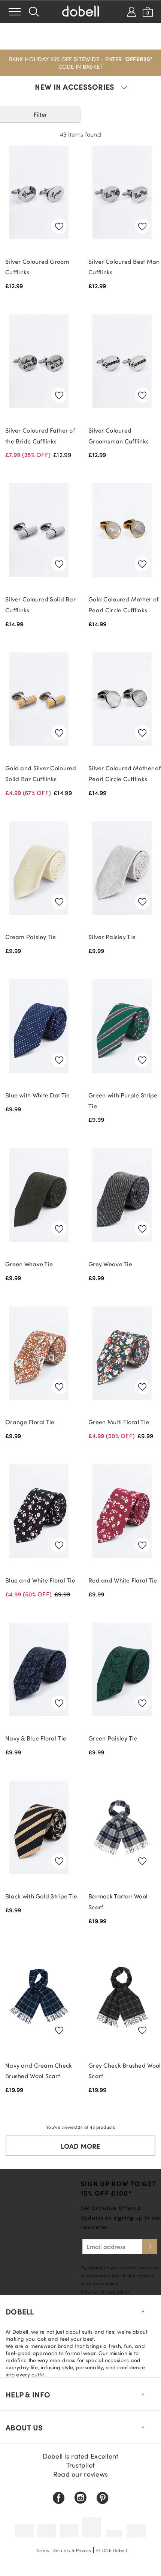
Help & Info (28, 2394)
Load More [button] (80, 2146)
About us (24, 2427)
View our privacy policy (105, 2292)
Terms (42, 2550)
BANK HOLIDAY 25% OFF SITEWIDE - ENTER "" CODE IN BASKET (80, 63)
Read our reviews (80, 2474)
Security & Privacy (72, 2550)
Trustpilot (81, 2465)
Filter (40, 114)
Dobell (20, 2311)
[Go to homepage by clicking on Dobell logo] (80, 12)
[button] (80, 63)
